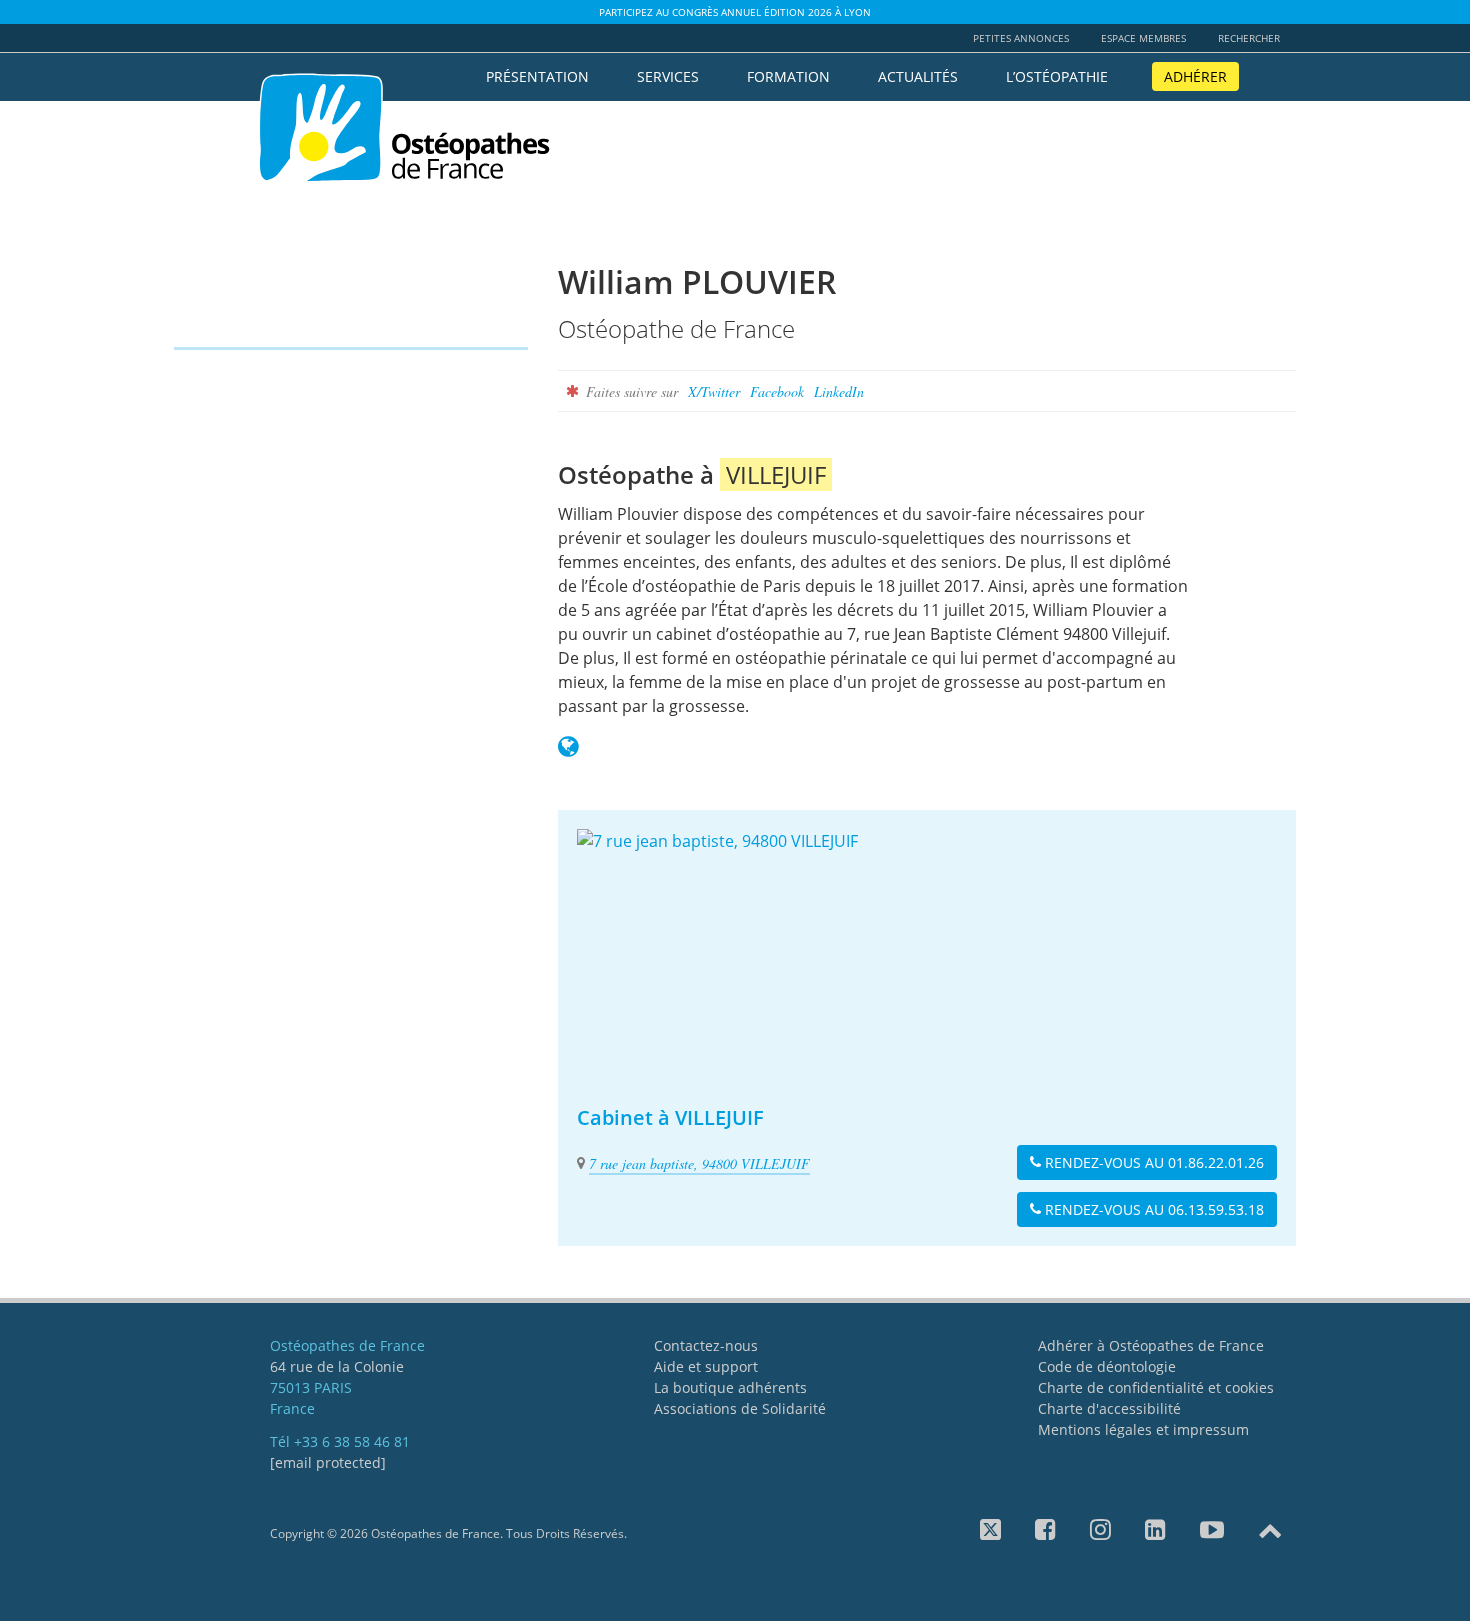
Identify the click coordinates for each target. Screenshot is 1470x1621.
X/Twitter (714, 391)
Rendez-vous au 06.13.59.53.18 (1152, 1209)
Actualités (918, 76)
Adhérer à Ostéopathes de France (1151, 1345)
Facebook (777, 391)
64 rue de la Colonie (337, 1366)
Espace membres (1143, 38)
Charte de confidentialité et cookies (1156, 1387)
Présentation (537, 76)
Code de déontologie (1107, 1366)
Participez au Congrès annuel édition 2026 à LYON (735, 12)
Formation (788, 76)
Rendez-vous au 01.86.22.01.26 (1152, 1162)
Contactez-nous (706, 1345)
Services (668, 76)
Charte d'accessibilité (1109, 1408)
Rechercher (1249, 38)
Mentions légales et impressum (1143, 1429)
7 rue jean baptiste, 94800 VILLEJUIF (699, 1163)
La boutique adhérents (730, 1387)
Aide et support (706, 1366)
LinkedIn (839, 391)
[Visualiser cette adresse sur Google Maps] (927, 954)
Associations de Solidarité (740, 1408)
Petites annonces (1021, 38)
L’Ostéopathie (1057, 76)
